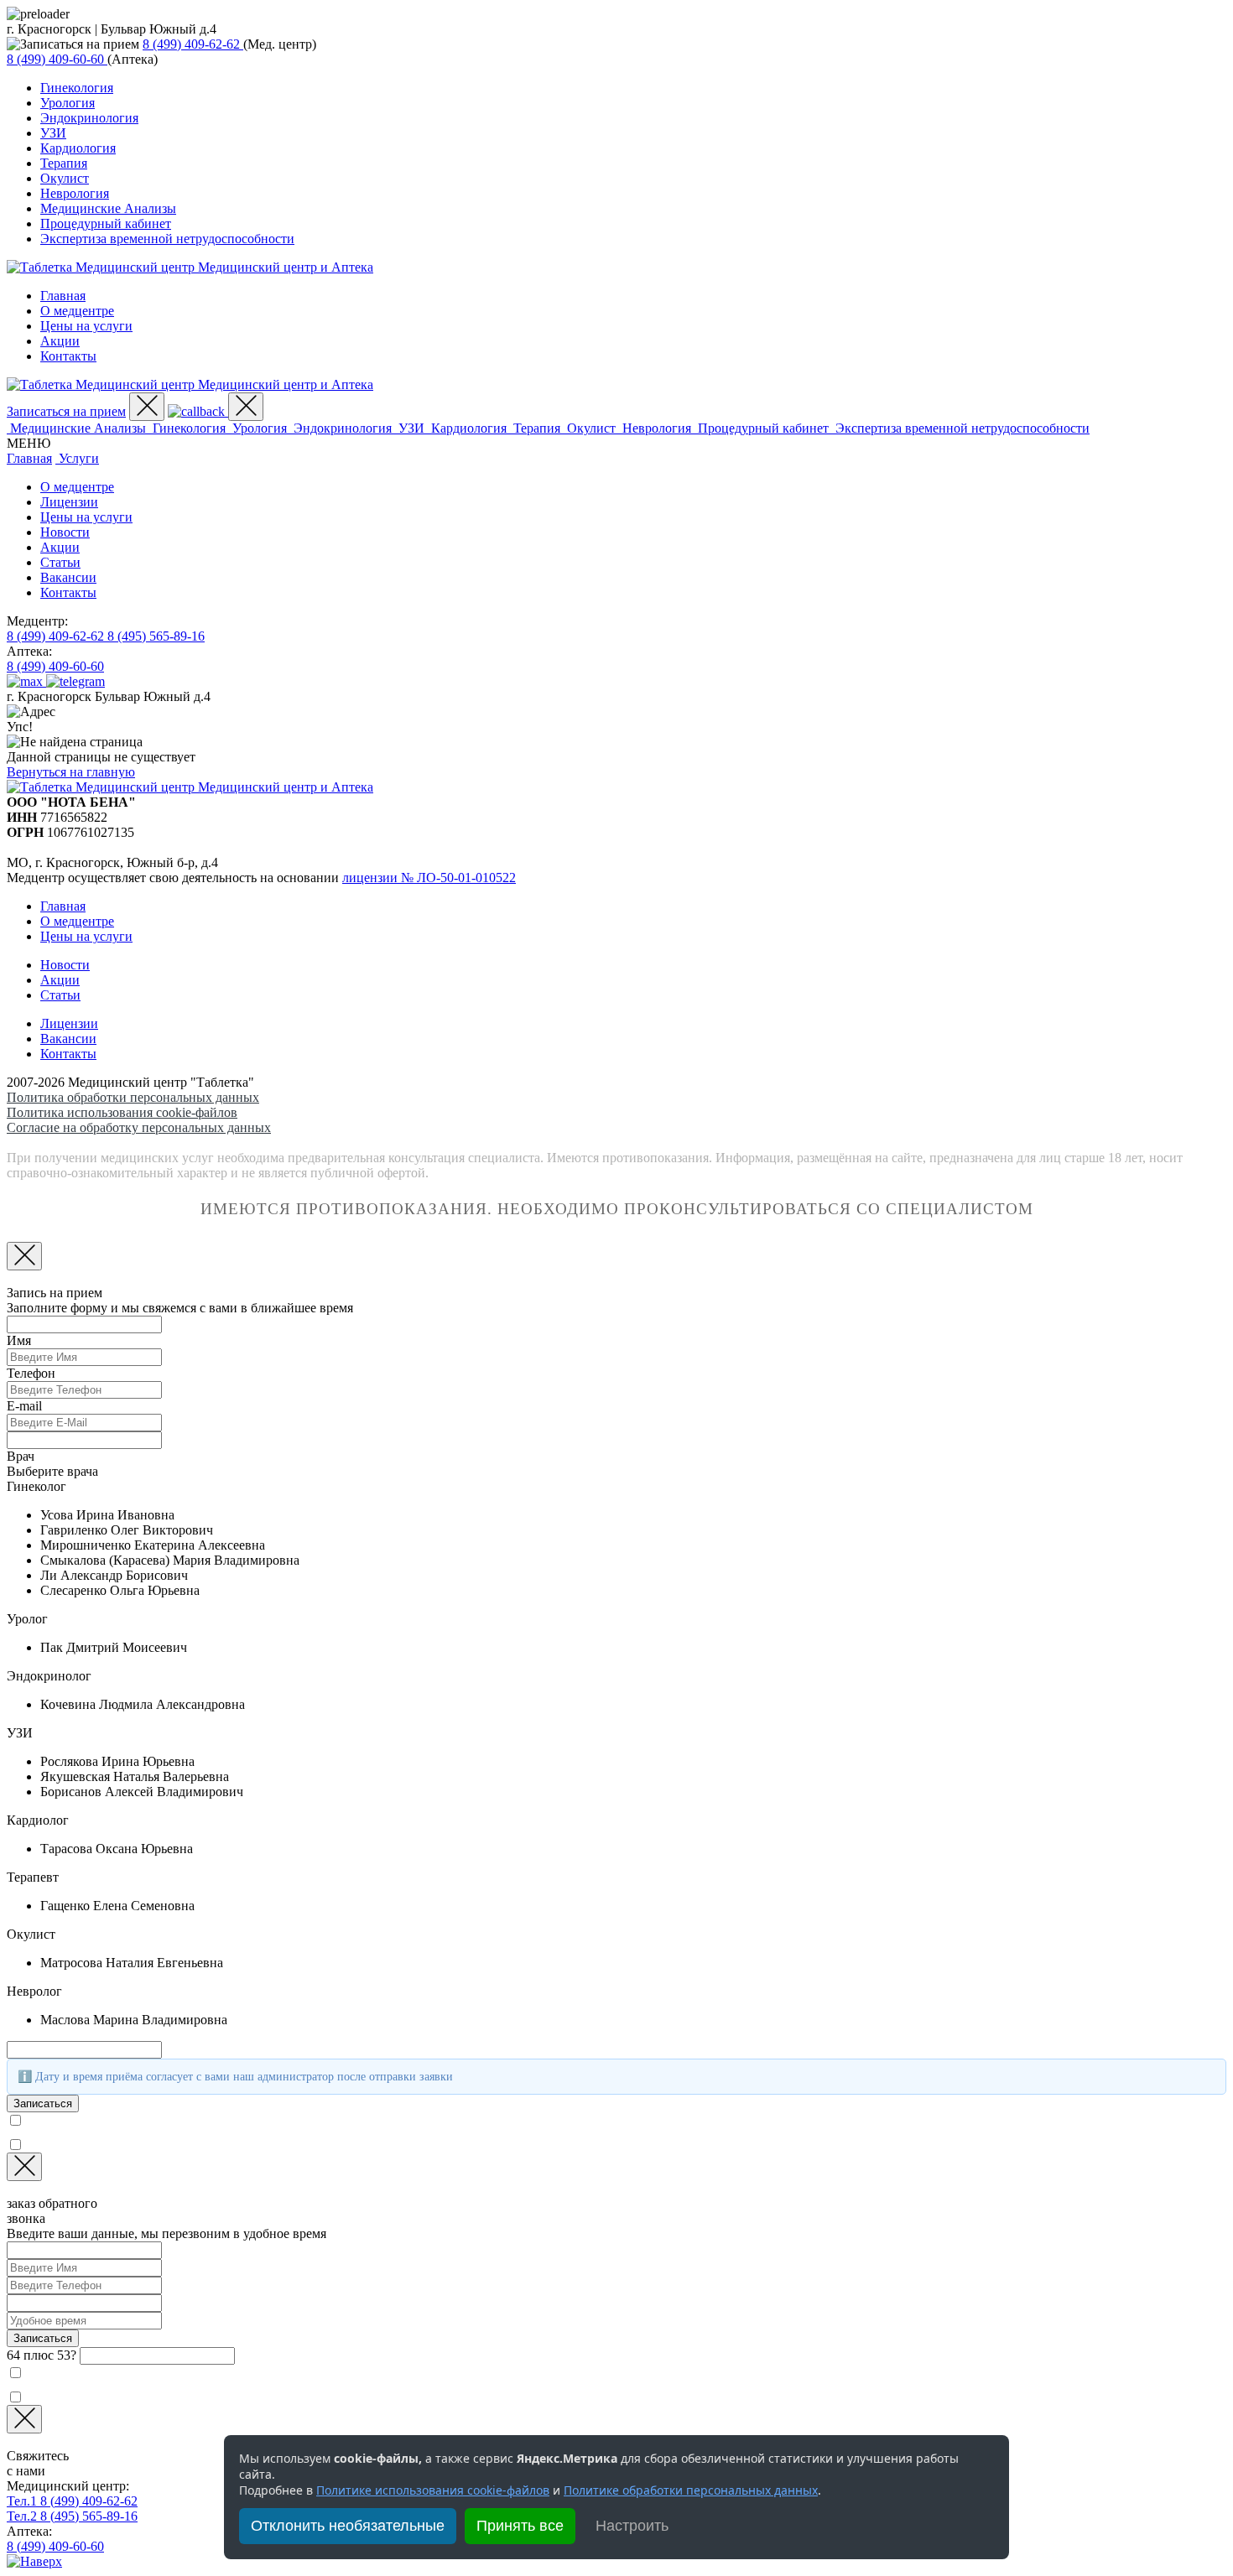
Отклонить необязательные (348, 2526)
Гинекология (77, 88)
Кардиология (78, 148)
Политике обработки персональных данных (691, 2490)
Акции (60, 341)
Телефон (31, 1373)
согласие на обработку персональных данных (194, 2144)
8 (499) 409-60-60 (55, 2546)
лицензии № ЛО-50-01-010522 (429, 878)
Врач (21, 1456)
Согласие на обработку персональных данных (139, 1127)
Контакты (68, 356)
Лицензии (69, 502)
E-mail (24, 1406)
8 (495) (156, 636)
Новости (65, 532)
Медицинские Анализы (108, 208)
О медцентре (77, 311)
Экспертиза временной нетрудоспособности (167, 239)
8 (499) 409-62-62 (72, 2501)
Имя (19, 1340)
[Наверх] (34, 2561)
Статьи (60, 562)
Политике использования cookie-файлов (433, 2490)
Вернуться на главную (71, 772)
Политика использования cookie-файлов (122, 1112)
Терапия (64, 163)
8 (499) (191, 44)
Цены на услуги (86, 326)
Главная (63, 296)
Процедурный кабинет (106, 223)
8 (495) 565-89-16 (72, 2516)
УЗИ (53, 133)
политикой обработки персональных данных (235, 2119)
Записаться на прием (66, 411)
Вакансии (68, 577)
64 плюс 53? (42, 2355)
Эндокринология (89, 118)
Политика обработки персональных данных (133, 1097)
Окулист (65, 178)
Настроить (632, 2526)
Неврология (75, 193)
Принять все (520, 2526)
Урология (68, 103)
